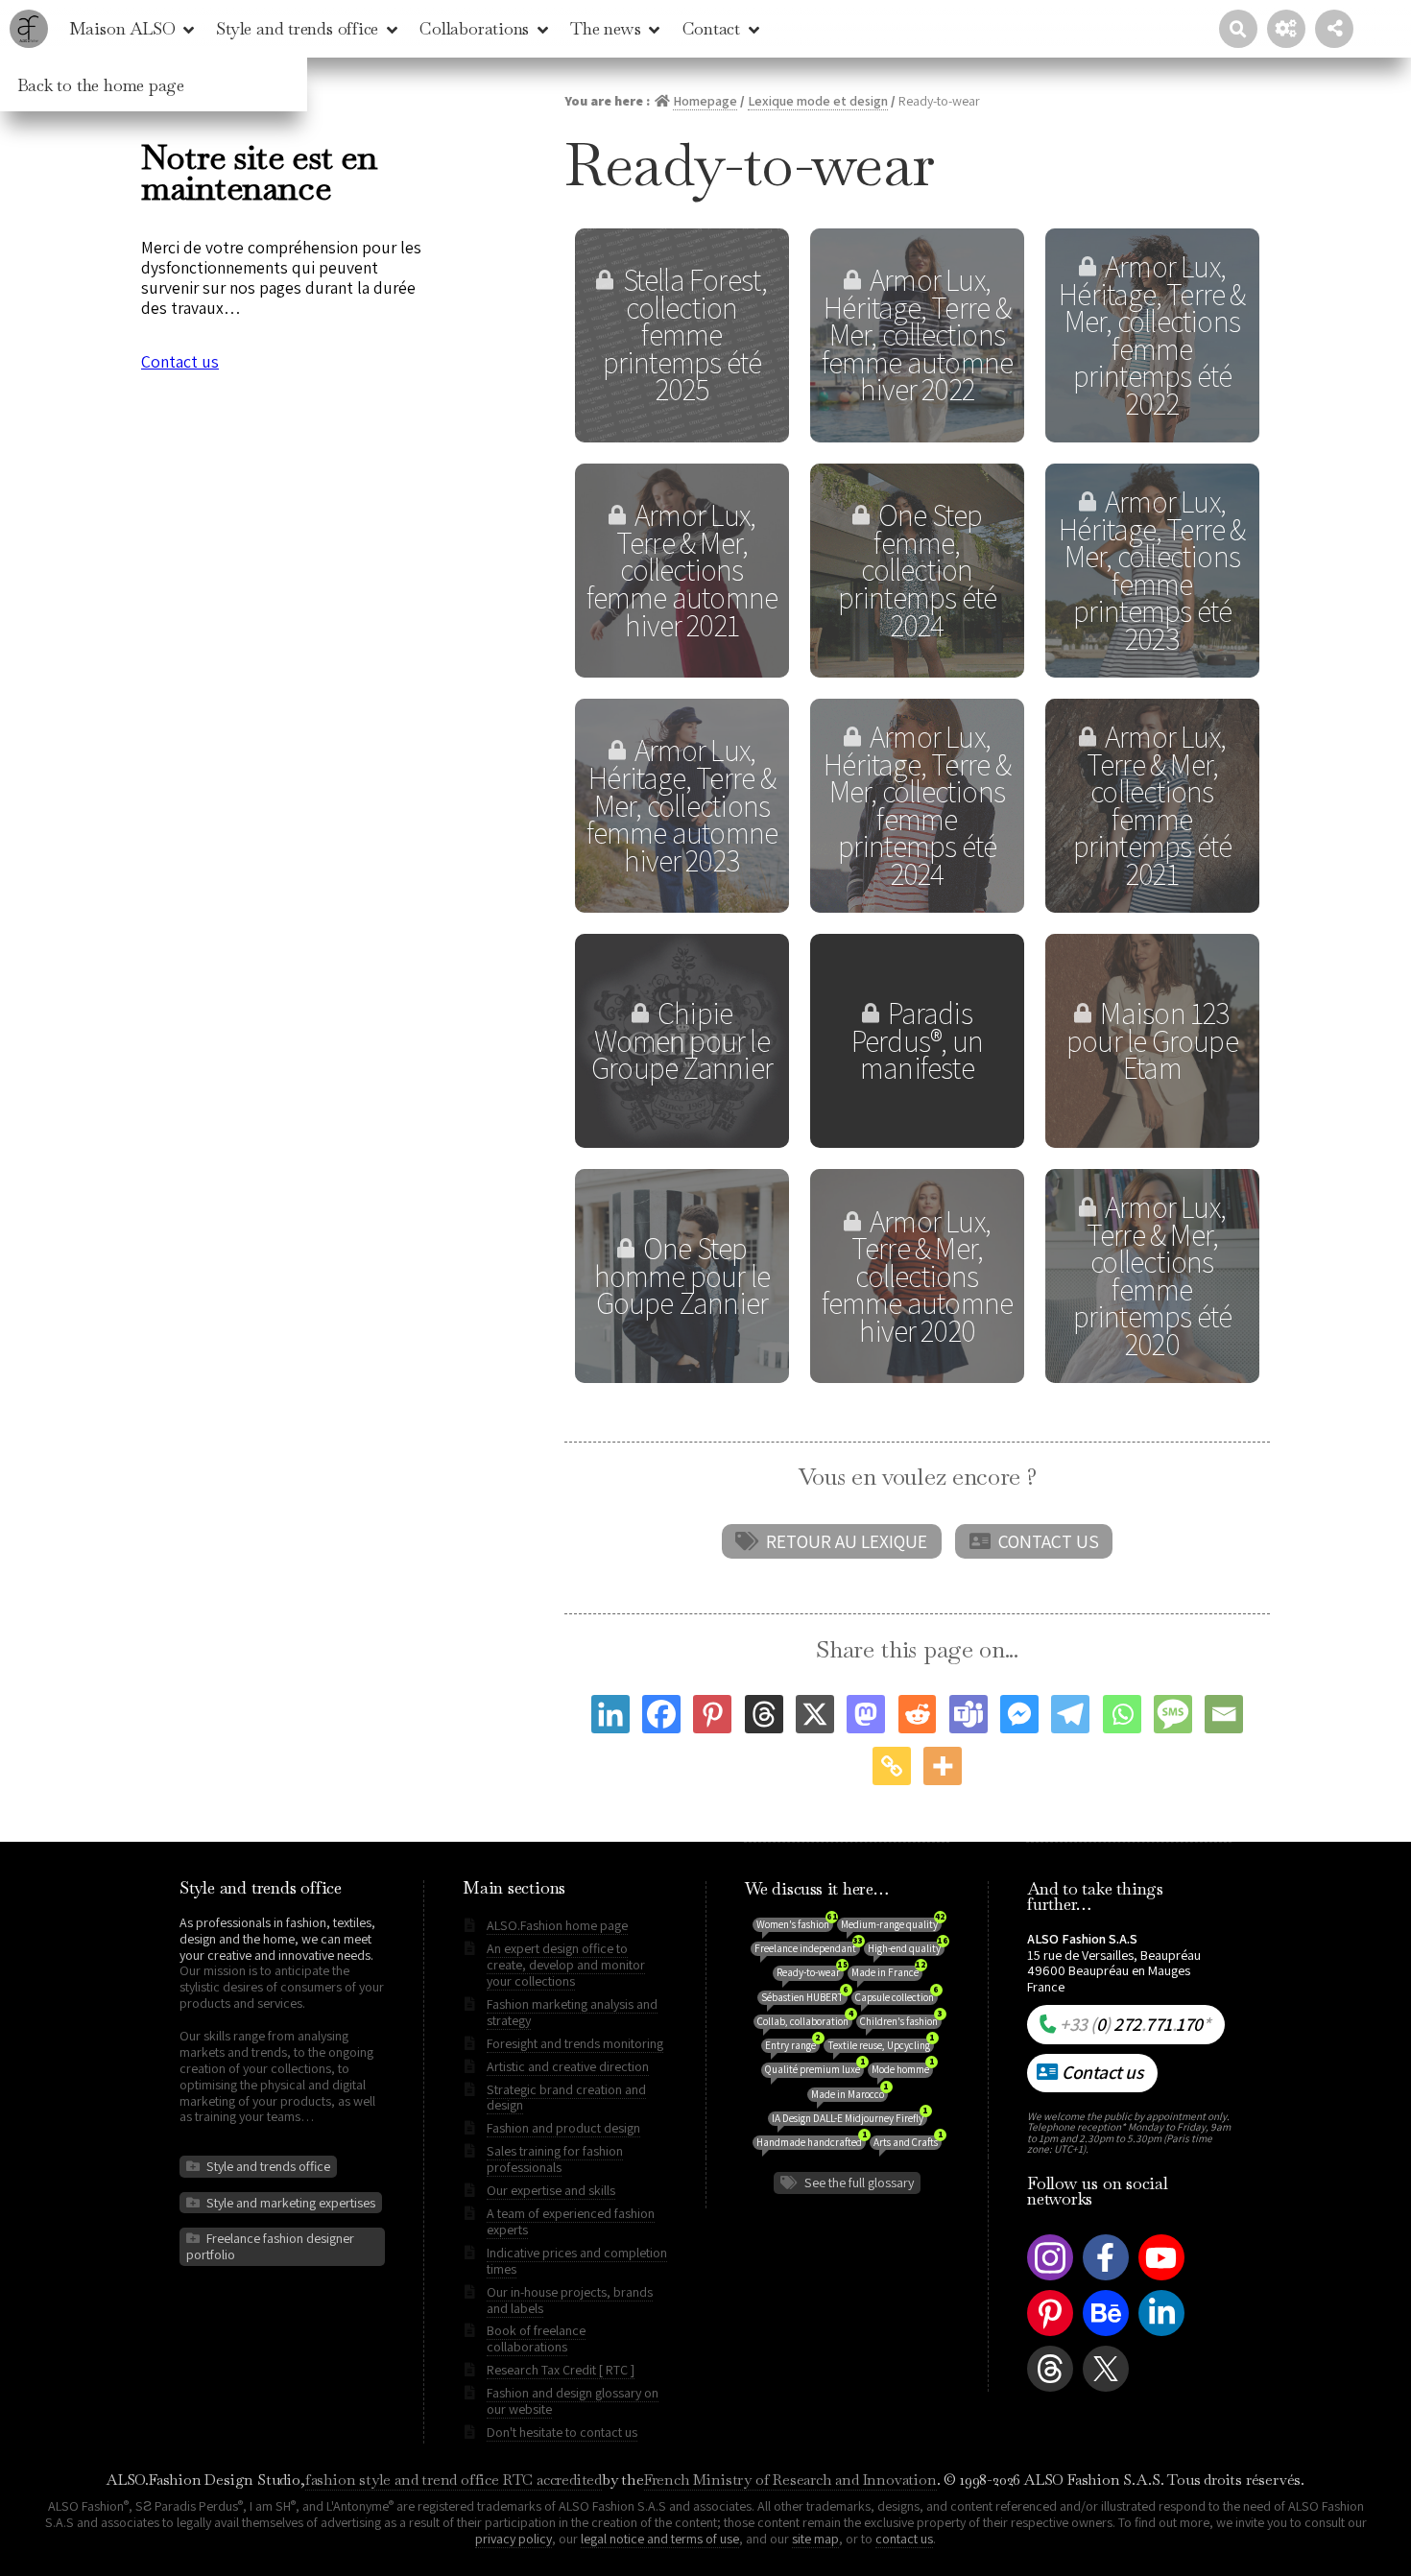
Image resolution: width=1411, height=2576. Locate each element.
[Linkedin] (610, 1714)
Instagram (1050, 2280)
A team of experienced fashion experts (571, 2221)
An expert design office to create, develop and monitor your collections (566, 1965)
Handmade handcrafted (811, 2142)
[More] (943, 1766)
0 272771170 (1135, 2024)
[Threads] (764, 1714)
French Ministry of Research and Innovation (790, 2480)
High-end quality (906, 1948)
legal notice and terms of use (660, 2539)
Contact (711, 28)
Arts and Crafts (908, 2142)
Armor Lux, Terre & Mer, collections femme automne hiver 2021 (682, 570)
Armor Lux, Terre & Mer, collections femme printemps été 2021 (1153, 805)
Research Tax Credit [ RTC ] (561, 2370)
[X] (815, 1714)
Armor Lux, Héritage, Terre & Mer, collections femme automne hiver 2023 (682, 805)
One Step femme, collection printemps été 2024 (918, 570)
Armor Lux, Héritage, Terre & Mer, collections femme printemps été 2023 (1152, 570)
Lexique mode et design (818, 101)
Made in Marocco (849, 2094)
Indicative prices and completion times (577, 2261)
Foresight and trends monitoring (575, 2043)
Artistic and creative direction (568, 2066)
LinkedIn (1161, 2336)
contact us (904, 2539)
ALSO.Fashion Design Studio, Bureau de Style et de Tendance (29, 29)
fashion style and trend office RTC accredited (454, 2480)
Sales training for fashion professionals (555, 2159)
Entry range (792, 2045)
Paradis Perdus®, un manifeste (917, 1040)
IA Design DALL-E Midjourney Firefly (849, 2118)
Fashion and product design (563, 2128)
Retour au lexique (847, 1541)
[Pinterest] (712, 1714)
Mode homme (902, 2069)
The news (605, 28)
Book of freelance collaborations (536, 2338)
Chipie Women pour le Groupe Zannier (682, 1040)
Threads (1050, 2391)
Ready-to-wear (810, 1972)
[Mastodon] (866, 1714)
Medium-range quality (891, 1924)
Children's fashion (901, 2021)
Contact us (1049, 1541)
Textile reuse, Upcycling (881, 2045)
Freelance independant (807, 1948)
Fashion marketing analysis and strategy (572, 2012)
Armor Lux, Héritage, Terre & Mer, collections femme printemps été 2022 (1152, 335)
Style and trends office (297, 28)
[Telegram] (1070, 1714)
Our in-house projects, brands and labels (570, 2300)
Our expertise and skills (551, 2190)
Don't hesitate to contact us (562, 2432)
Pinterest (1050, 2336)
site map (815, 2539)
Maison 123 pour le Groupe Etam (1152, 1040)
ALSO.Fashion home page (557, 1925)
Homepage (705, 101)
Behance (1106, 2336)
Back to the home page (101, 85)
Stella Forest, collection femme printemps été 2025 (685, 334)
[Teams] (969, 1714)
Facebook (1106, 2280)
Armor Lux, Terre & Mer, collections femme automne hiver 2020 (918, 1276)
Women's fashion (795, 1924)
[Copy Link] (892, 1766)
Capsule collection (897, 1997)
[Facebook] (661, 1714)
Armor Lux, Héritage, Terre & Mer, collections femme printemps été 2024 (917, 805)
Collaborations (474, 28)
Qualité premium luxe (814, 2069)
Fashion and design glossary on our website (573, 2401)
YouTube (1161, 2280)
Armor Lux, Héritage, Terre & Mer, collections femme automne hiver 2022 (918, 334)
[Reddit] (918, 1714)
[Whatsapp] (1122, 1714)
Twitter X (1102, 2391)
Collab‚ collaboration (805, 2021)
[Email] (1224, 1714)
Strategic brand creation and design (566, 2098)
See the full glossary (859, 2182)
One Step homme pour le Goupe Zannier (682, 1276)
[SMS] (1173, 1714)
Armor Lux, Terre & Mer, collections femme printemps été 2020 (1153, 1276)
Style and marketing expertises (291, 2203)
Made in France (887, 1972)
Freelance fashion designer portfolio (270, 2246)
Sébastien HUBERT (804, 1997)
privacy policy (514, 2539)
